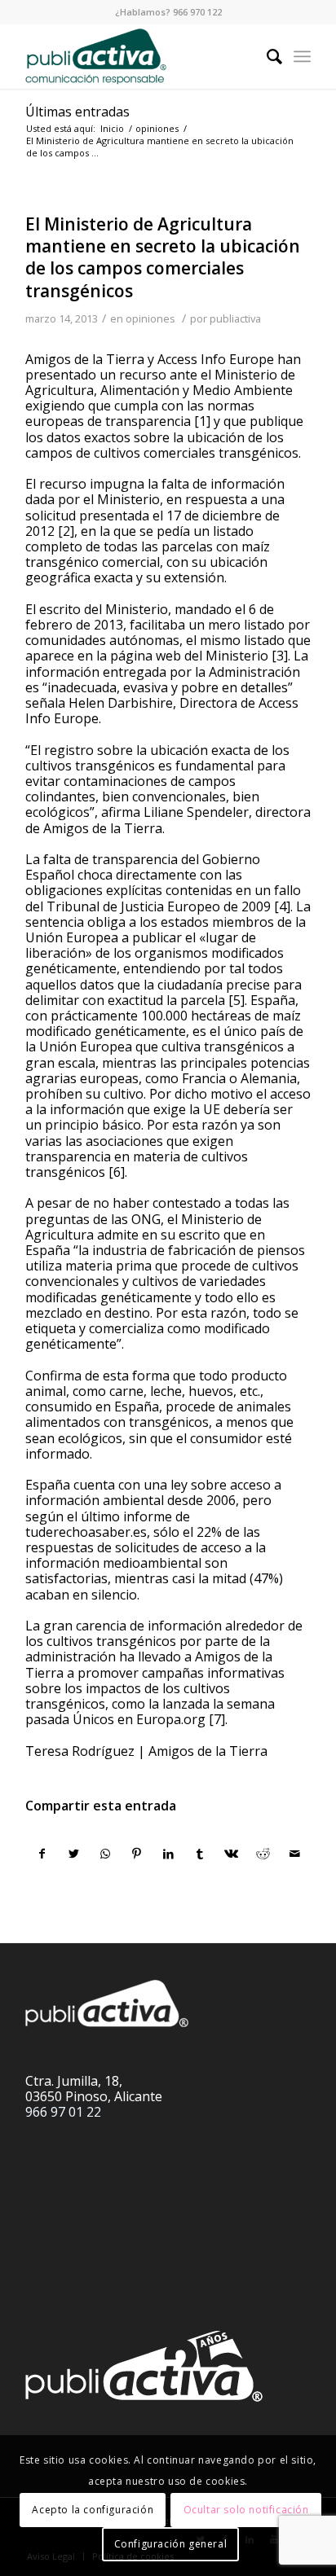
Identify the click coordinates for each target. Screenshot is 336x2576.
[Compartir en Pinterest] (137, 1854)
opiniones (150, 318)
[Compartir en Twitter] (74, 1854)
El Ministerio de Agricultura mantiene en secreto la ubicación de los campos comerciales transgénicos (163, 257)
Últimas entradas (77, 112)
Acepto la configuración (93, 2510)
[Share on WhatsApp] (105, 1854)
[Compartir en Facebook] (42, 1854)
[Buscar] (266, 56)
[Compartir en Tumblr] (200, 1854)
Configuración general (171, 2544)
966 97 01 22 (63, 2112)
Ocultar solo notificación (246, 2510)
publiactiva (235, 318)
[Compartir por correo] (294, 1854)
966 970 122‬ (197, 12)
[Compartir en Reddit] (263, 1854)
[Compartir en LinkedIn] (169, 1854)
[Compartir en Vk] (232, 1854)
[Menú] (302, 56)
